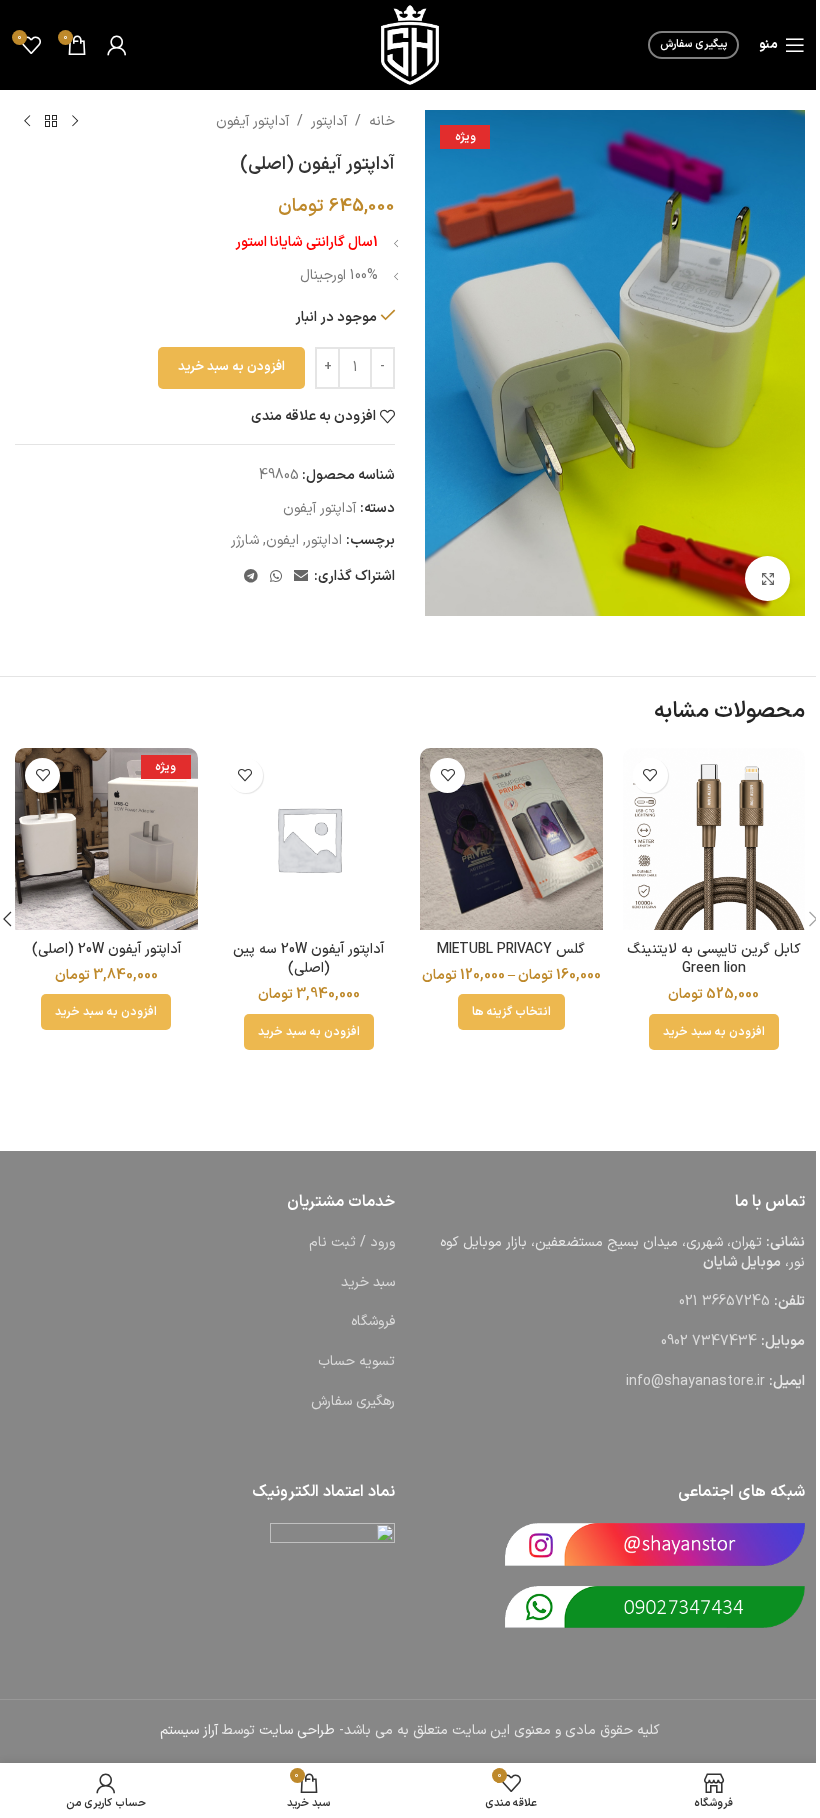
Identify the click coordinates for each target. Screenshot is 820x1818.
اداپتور (324, 540)
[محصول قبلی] (75, 122)
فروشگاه (373, 1321)
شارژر (245, 540)
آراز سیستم (189, 1730)
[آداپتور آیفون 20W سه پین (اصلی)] (309, 839)
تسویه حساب (356, 1361)
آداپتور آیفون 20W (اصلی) (106, 949)
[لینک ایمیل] (301, 577)
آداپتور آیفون (252, 121)
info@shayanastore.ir (695, 1381)
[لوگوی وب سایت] (410, 44)
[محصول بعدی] (27, 122)
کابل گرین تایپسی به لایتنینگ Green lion (714, 959)
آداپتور (329, 121)
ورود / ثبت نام (352, 1242)
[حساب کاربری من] (117, 45)
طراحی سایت (297, 1730)
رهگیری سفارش (353, 1401)
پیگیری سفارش (693, 44)
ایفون (282, 540)
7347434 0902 (709, 1341)
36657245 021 (724, 1301)
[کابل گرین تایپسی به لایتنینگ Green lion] (714, 839)
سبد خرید (368, 1282)
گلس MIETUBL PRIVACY (511, 949)
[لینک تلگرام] (251, 577)
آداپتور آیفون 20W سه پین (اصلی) (308, 959)
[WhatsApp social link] (276, 577)
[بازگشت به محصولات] (51, 122)
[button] (714, 1032)
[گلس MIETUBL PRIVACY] (511, 839)
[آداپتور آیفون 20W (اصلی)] (106, 839)
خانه (382, 121)
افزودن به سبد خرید (231, 367)
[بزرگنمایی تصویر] (767, 578)
